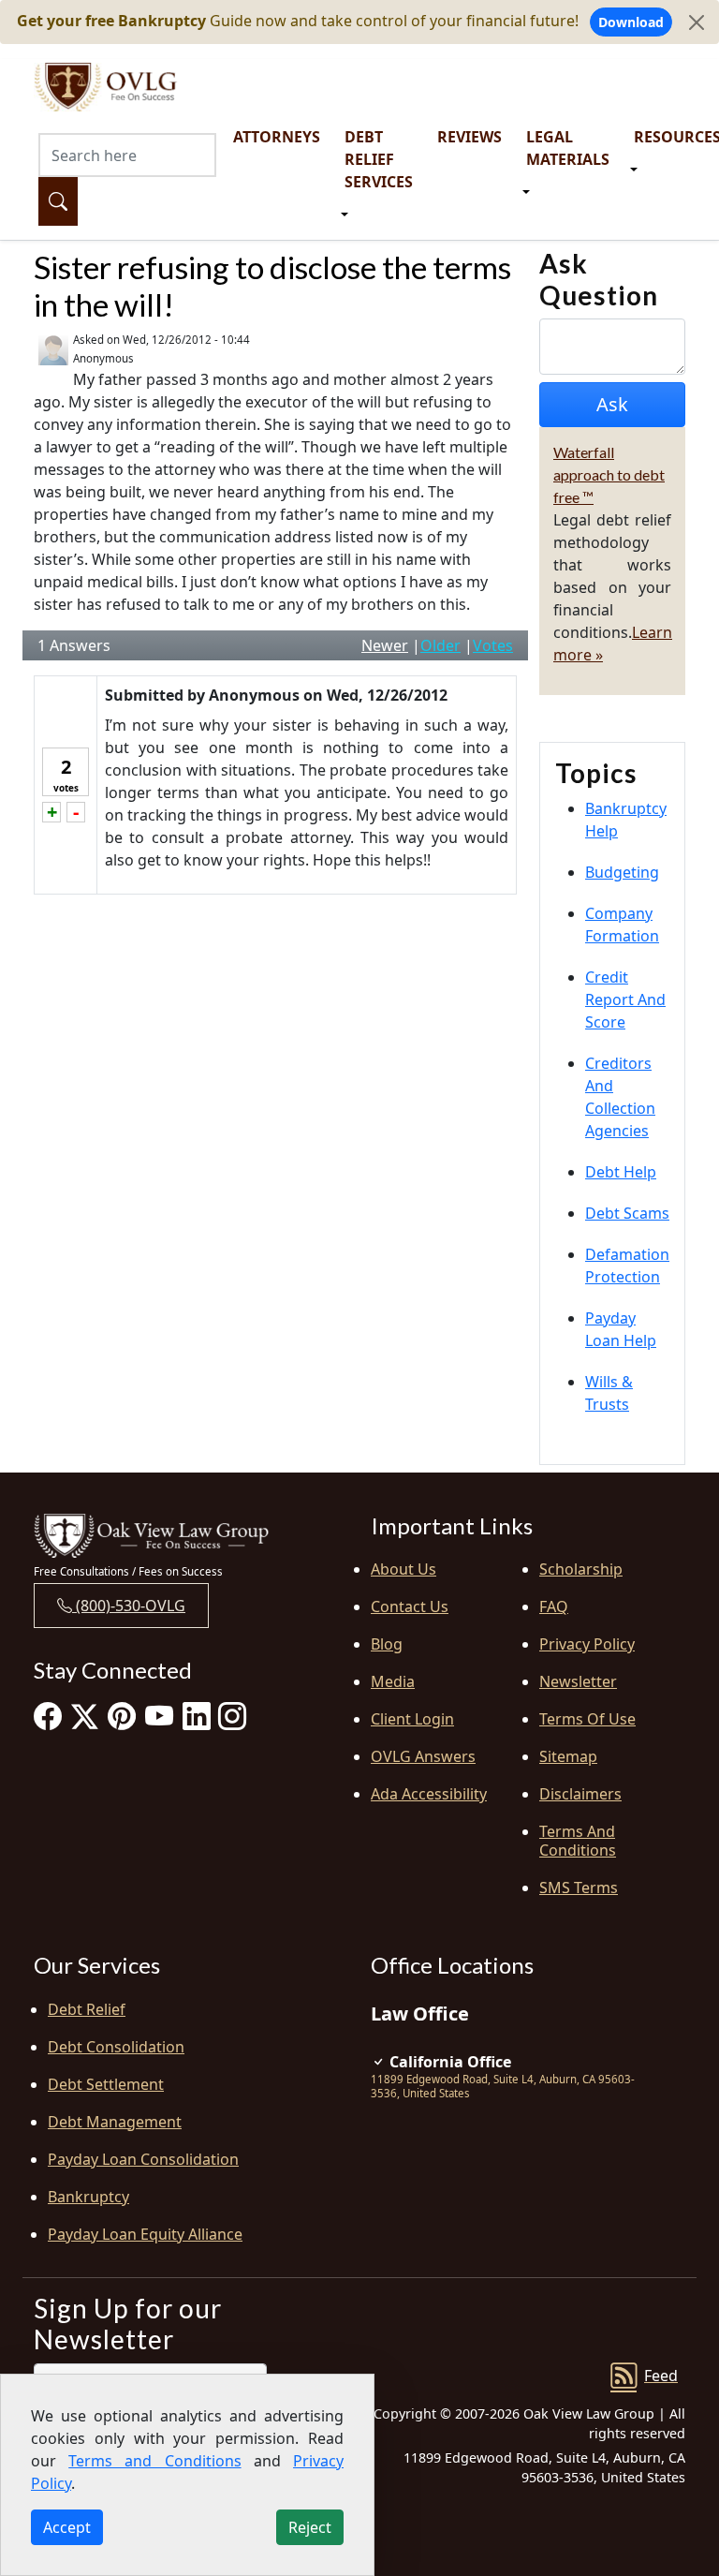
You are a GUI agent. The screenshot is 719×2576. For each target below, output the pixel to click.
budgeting (622, 872)
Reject (310, 2527)
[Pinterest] (122, 1716)
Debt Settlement (106, 2084)
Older (440, 645)
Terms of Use (587, 1719)
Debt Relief (87, 2009)
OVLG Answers (423, 1756)
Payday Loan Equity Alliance (145, 2234)
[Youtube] (159, 1716)
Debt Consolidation (116, 2047)
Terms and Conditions (578, 1841)
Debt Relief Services (379, 159)
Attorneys (277, 137)
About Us (404, 1569)
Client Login (412, 1719)
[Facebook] (48, 1716)
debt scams (627, 1213)
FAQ (554, 1606)
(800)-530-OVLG (129, 1606)
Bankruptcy (88, 2197)
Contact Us (410, 1606)
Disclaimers (580, 1794)
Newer (385, 645)
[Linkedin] (197, 1716)
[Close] (697, 22)
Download (631, 22)
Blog (387, 1644)
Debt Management (115, 2122)
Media (393, 1681)
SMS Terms (579, 1888)
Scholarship (581, 1569)
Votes (493, 645)
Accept (67, 2527)
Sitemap (568, 1756)
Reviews (470, 137)
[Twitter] (85, 1716)
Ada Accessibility (429, 1794)
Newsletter (578, 1681)
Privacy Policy (587, 1644)
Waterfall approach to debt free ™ (609, 474)
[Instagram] (232, 1716)
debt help (621, 1172)
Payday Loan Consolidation (143, 2159)
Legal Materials (568, 148)
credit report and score (625, 999)
